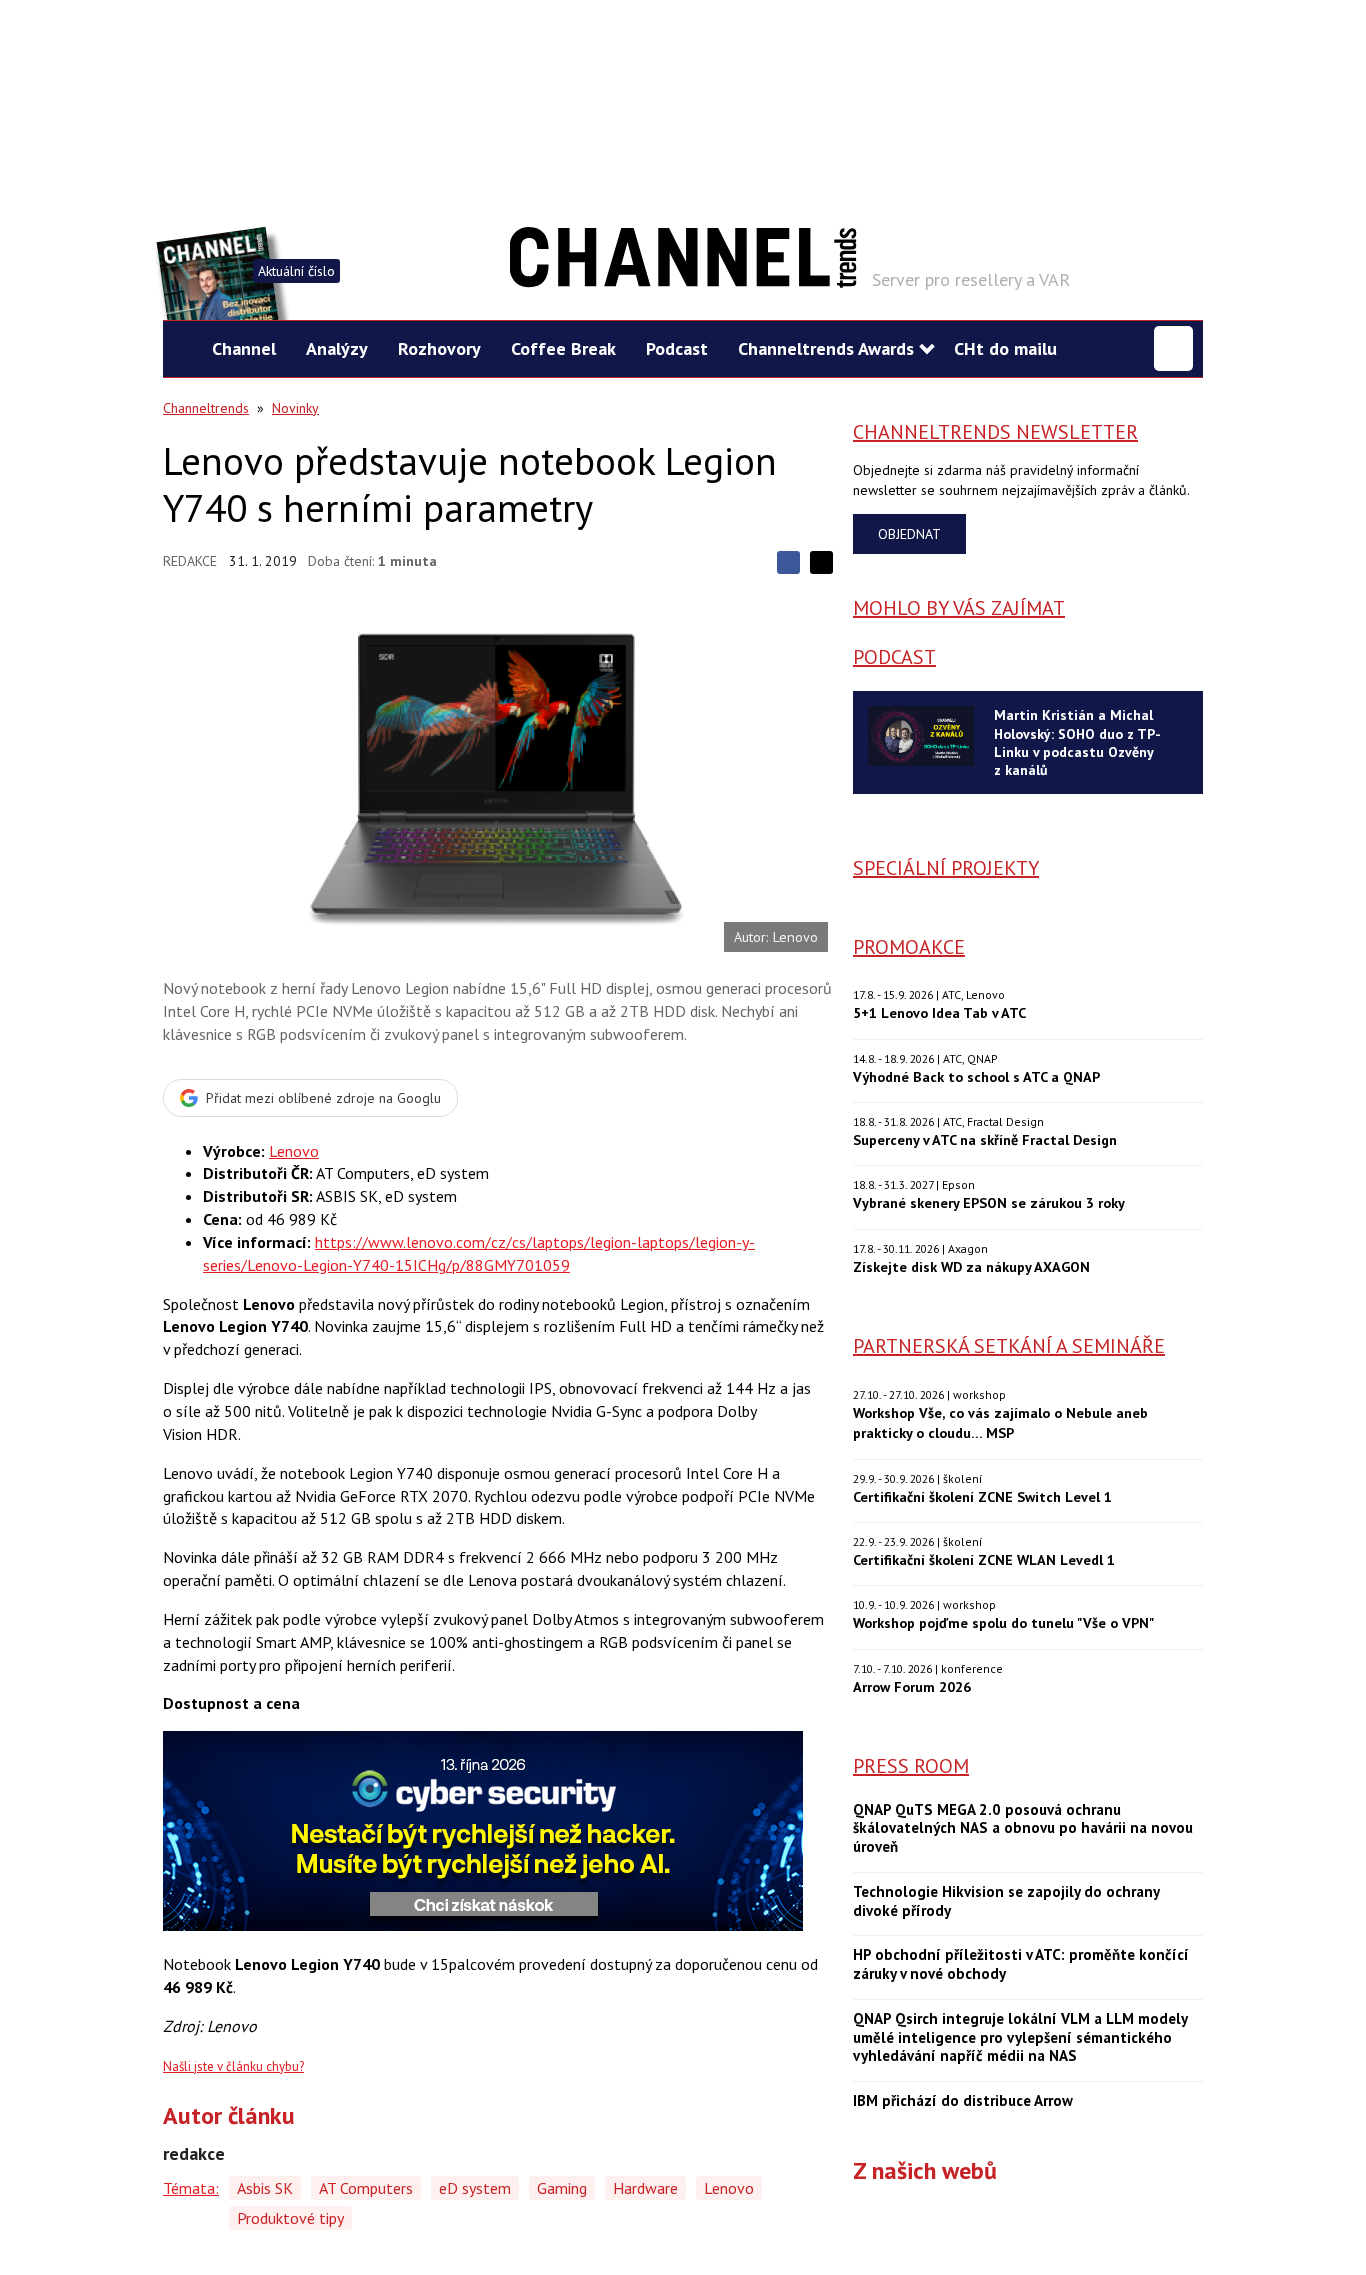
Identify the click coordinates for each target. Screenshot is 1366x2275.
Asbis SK (265, 2188)
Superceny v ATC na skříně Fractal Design (985, 1139)
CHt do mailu (1005, 348)
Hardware (645, 2188)
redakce (190, 561)
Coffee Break (563, 348)
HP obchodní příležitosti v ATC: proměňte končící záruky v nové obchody (1021, 1964)
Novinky (295, 408)
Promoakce (909, 947)
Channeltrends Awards (826, 348)
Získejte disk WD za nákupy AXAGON (971, 1266)
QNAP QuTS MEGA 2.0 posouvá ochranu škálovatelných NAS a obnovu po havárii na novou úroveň (1023, 1829)
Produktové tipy (290, 2218)
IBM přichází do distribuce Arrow (963, 2101)
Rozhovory (439, 348)
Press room (911, 1766)
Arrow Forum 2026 (912, 1686)
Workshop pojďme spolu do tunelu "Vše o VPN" (1003, 1622)
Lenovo (294, 1151)
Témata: (191, 2188)
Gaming (562, 2188)
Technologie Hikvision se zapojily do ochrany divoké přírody (1006, 1901)
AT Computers (366, 2188)
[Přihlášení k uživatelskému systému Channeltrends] (1173, 348)
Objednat (909, 534)
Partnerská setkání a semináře (1009, 1346)
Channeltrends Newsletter (995, 432)
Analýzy (337, 348)
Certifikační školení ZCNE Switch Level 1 (982, 1496)
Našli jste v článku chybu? (233, 2066)
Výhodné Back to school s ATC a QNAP (976, 1076)
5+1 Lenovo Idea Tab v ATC (939, 1012)
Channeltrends (206, 408)
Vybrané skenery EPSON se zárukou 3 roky (989, 1202)
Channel (244, 348)
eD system (475, 2188)
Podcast (677, 348)
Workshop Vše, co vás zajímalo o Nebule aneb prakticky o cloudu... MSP (1000, 1422)
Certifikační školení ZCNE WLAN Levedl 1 (984, 1559)
